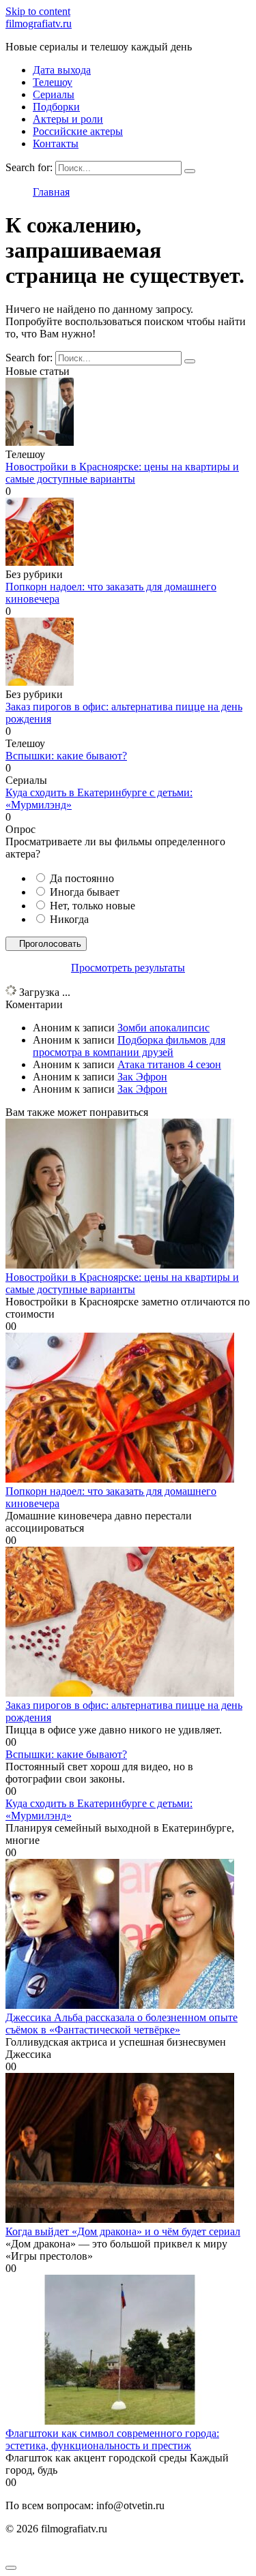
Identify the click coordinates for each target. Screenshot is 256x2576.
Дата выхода (62, 70)
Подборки (56, 107)
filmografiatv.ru (39, 24)
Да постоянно (82, 878)
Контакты (56, 143)
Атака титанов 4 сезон (169, 1064)
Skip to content (38, 11)
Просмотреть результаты (128, 968)
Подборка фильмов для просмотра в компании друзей (129, 1046)
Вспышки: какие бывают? (66, 756)
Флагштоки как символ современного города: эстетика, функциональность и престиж (112, 2439)
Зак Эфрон (142, 1077)
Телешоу (53, 82)
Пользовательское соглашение (76, 2552)
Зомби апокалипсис (163, 1028)
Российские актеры (78, 131)
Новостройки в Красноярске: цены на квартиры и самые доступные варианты (122, 473)
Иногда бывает (85, 892)
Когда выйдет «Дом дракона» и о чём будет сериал (123, 2231)
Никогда (69, 919)
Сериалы (54, 94)
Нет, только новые (93, 906)
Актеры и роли (68, 119)
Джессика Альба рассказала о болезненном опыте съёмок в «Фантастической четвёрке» (122, 2024)
